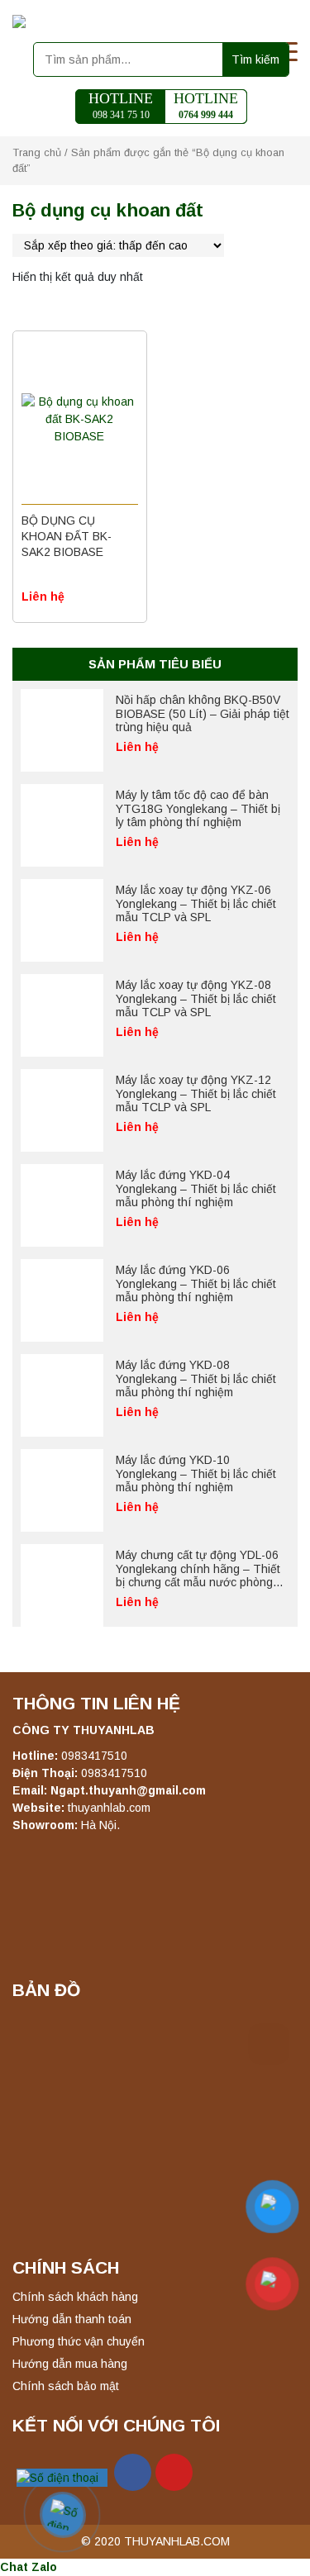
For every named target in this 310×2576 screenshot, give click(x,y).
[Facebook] (133, 2472)
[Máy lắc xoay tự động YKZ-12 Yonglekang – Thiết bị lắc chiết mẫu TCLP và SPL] (62, 1110)
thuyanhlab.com (109, 1808)
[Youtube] (174, 2472)
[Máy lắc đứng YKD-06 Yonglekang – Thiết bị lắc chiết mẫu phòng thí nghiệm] (62, 1300)
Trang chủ (37, 152)
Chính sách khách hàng (75, 2297)
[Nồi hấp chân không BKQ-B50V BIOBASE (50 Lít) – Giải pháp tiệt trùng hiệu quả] (62, 730)
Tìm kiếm (255, 59)
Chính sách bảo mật (66, 2386)
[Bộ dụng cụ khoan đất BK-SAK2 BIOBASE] (80, 420)
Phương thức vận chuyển (79, 2341)
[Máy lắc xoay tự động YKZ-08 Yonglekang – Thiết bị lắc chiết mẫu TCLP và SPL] (62, 1015)
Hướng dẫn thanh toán (72, 2319)
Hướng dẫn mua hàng (70, 2364)
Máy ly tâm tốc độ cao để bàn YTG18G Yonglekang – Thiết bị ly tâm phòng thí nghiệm (198, 809)
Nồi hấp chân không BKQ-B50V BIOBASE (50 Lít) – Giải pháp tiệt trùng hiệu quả (203, 714)
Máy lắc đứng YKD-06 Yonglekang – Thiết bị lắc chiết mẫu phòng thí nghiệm (196, 1284)
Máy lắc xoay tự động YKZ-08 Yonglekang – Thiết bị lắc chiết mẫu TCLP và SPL (196, 999)
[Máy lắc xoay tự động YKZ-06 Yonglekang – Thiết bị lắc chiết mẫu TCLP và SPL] (62, 920)
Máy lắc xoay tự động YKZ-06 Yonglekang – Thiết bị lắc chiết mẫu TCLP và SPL (196, 904)
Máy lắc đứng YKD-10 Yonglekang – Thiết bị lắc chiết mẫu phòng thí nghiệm (196, 1474)
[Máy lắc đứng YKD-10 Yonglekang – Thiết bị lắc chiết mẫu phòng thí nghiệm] (62, 1490)
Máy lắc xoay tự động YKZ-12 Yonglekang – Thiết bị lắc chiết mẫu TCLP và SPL (196, 1094)
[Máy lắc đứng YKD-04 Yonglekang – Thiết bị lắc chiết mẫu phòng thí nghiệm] (62, 1205)
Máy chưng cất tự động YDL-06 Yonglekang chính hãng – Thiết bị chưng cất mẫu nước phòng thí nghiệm (198, 1576)
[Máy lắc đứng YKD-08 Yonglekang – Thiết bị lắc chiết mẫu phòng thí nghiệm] (62, 1395)
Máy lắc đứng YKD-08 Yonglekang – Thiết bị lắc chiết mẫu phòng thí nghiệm (196, 1379)
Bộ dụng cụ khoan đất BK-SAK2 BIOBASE (67, 536)
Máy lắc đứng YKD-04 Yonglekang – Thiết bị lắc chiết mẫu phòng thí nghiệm (196, 1189)
